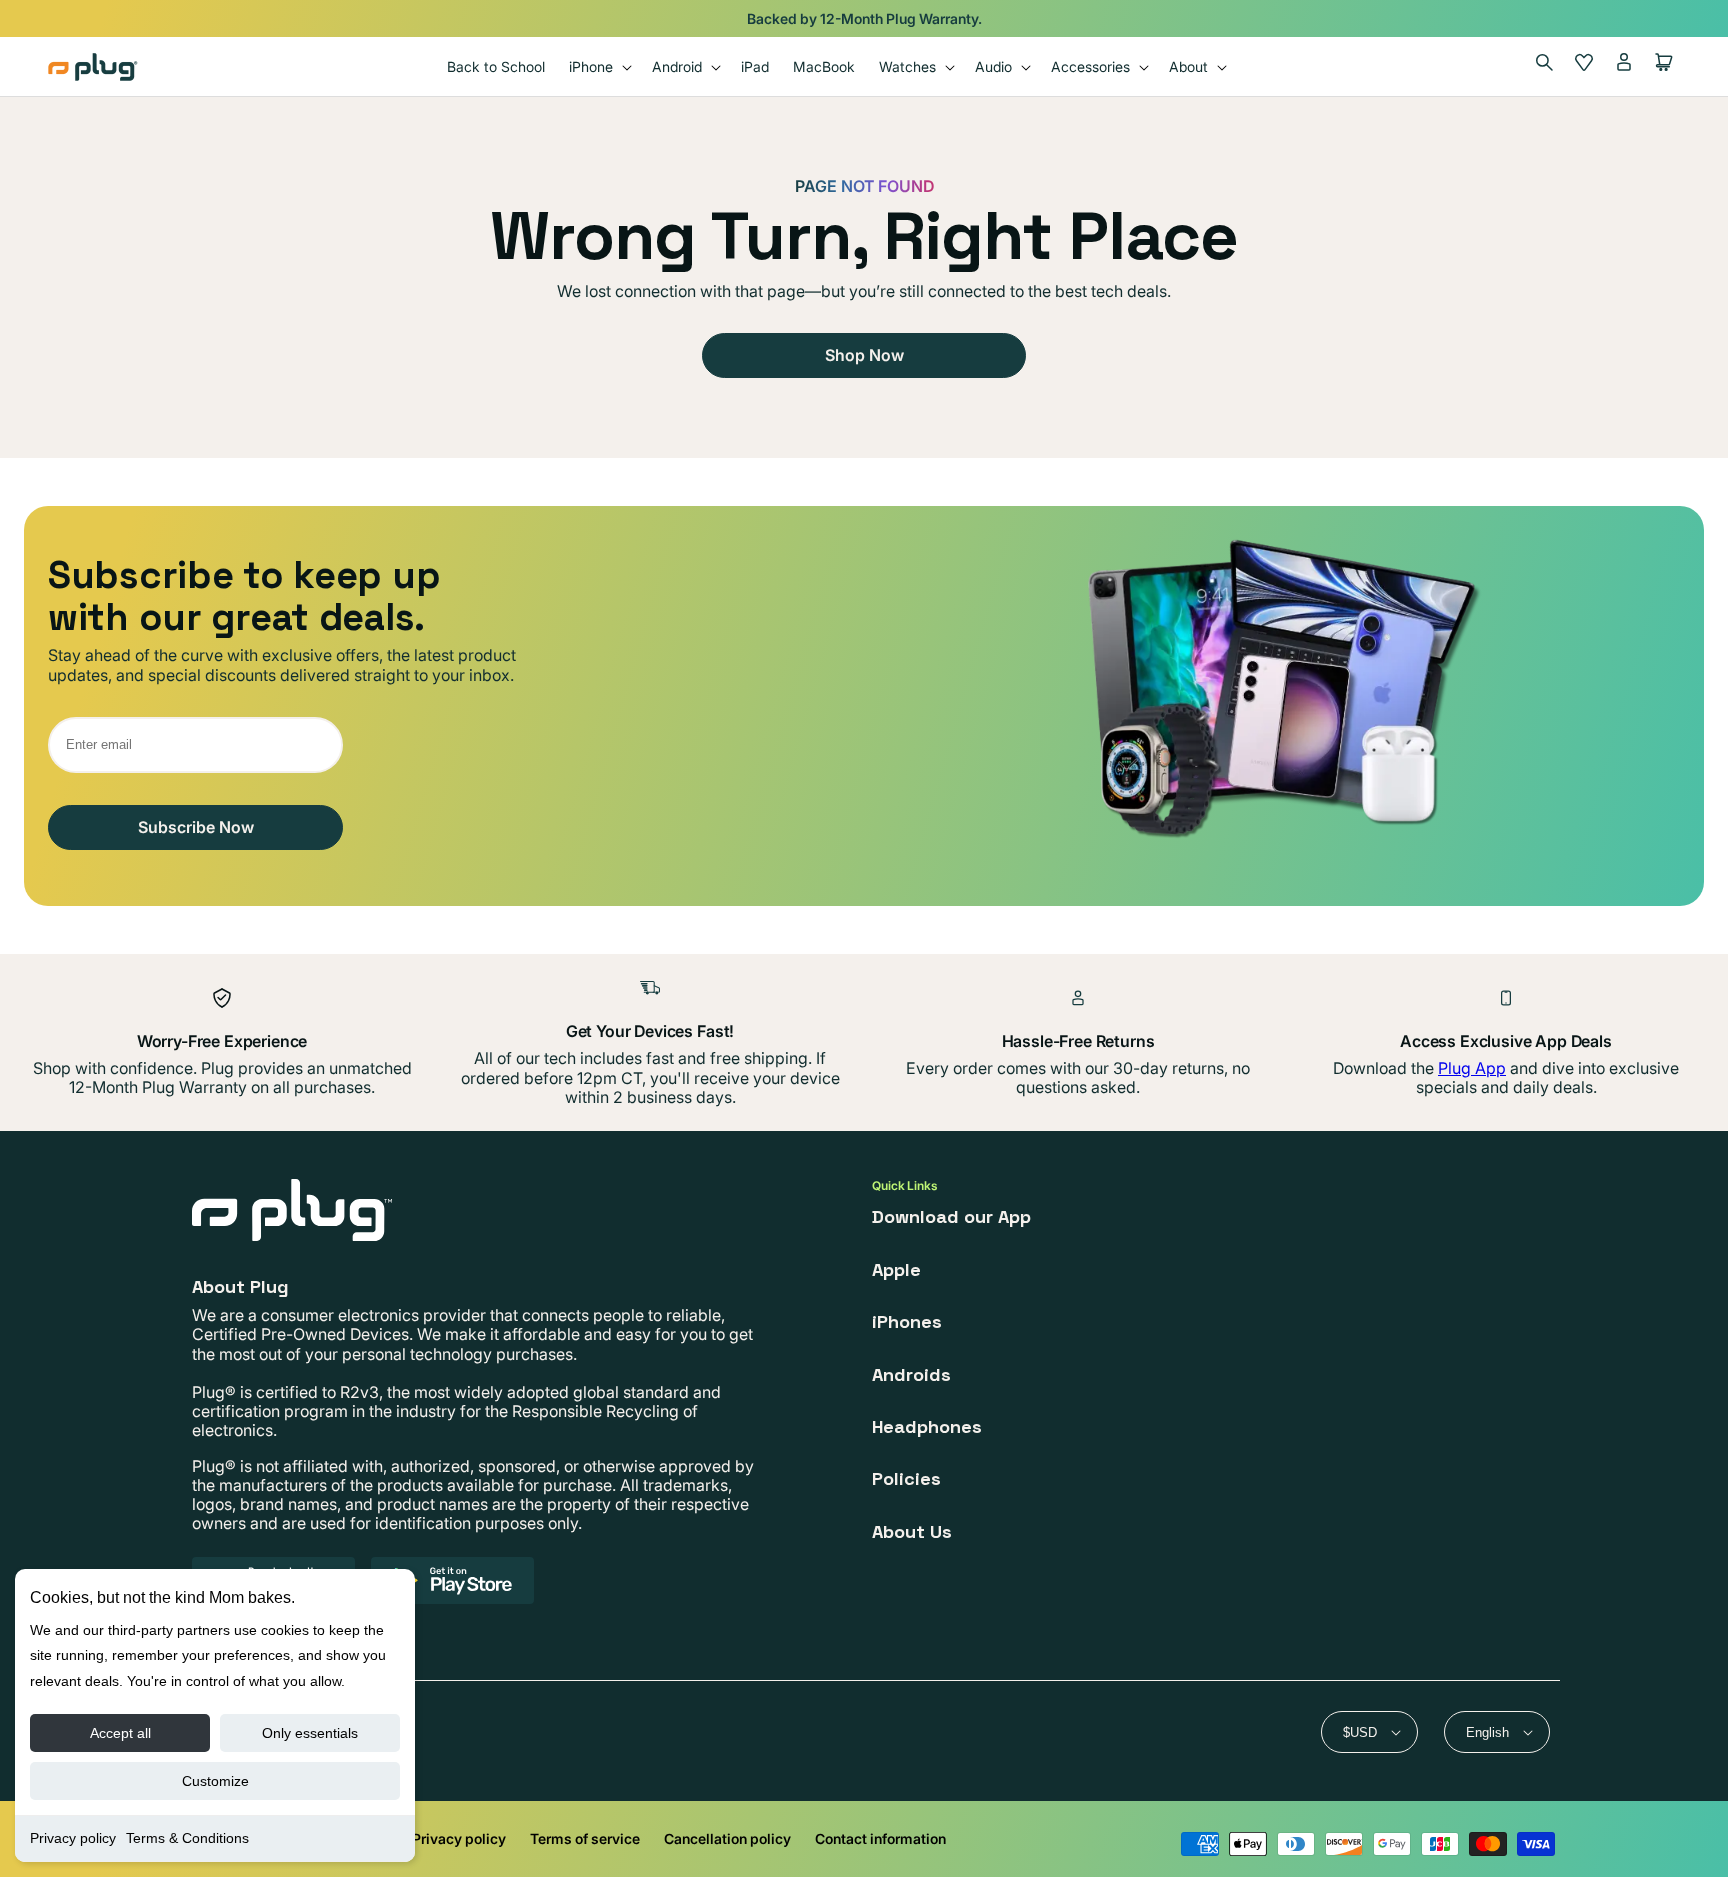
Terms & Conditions (187, 1838)
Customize (215, 1781)
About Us (912, 1531)
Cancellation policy (727, 1838)
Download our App (951, 1216)
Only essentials (310, 1733)
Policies (906, 1478)
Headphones (927, 1426)
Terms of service (585, 1838)
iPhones (907, 1321)
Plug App (1472, 1068)
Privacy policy (73, 1838)
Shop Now (864, 355)
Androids (911, 1374)
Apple (896, 1269)
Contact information (880, 1838)
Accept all (120, 1733)
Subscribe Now (196, 827)
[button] (598, 66)
